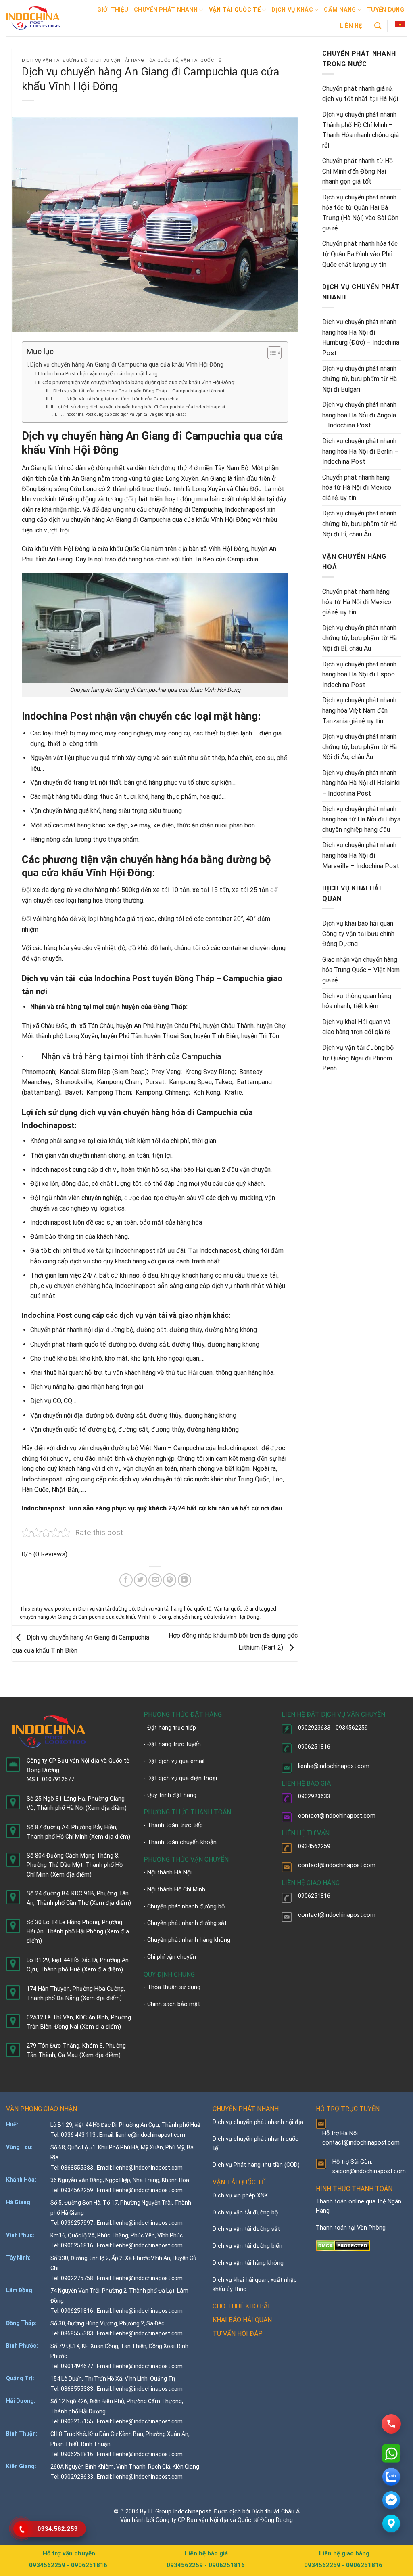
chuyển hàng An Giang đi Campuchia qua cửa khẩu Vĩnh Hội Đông (95, 1617)
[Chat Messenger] (391, 2500)
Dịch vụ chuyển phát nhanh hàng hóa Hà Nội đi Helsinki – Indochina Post (361, 783)
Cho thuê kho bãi (54, 1358)
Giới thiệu (113, 10)
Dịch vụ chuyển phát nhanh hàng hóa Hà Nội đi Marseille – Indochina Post (361, 855)
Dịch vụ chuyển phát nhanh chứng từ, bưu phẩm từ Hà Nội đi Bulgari (360, 379)
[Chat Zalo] (391, 2477)
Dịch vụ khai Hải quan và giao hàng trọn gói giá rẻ (356, 1027)
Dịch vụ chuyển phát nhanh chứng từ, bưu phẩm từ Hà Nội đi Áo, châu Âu (360, 747)
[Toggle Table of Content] (270, 353)
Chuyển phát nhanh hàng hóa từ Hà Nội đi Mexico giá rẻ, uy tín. (357, 488)
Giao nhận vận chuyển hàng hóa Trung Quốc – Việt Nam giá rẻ (361, 970)
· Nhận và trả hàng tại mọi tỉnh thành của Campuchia (116, 399)
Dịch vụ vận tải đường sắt (246, 2229)
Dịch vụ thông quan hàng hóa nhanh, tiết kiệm (357, 1001)
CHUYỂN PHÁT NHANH (246, 2109)
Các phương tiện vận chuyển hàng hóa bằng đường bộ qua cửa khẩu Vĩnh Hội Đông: (139, 382)
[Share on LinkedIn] (185, 1580)
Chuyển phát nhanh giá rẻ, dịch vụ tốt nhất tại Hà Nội (360, 94)
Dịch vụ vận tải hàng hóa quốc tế (134, 60)
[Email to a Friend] (155, 1580)
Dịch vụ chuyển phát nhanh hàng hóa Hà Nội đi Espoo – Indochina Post (361, 674)
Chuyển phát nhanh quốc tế (68, 1344)
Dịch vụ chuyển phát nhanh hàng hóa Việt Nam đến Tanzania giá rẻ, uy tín (359, 710)
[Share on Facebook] (126, 1580)
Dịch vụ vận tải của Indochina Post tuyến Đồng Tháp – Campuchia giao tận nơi (139, 391)
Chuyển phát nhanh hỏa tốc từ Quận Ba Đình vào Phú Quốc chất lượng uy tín (360, 254)
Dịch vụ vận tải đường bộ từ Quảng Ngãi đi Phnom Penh (358, 1058)
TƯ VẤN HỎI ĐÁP (238, 2334)
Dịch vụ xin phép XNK (240, 2196)
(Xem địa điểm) (106, 1808)
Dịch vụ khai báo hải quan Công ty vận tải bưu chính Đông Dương (358, 934)
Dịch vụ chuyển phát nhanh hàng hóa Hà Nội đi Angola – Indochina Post (359, 415)
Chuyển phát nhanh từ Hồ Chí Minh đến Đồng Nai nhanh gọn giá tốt (358, 171)
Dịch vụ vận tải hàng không (248, 2263)
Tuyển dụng (386, 10)
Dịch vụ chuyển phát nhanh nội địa (258, 2122)
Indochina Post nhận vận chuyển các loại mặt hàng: (100, 374)
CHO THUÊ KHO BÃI (241, 2306)
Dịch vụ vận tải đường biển (247, 2246)
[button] (400, 25)
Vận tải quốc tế (235, 10)
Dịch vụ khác (292, 10)
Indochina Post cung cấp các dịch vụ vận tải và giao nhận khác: (126, 414)
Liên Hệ (351, 26)
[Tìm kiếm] (378, 26)
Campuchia (201, 1056)
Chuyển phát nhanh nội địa (67, 1330)
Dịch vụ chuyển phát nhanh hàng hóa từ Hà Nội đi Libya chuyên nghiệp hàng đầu (361, 819)
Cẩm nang (340, 10)
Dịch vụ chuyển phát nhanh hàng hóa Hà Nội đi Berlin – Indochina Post (360, 451)
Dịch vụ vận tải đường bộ (55, 60)
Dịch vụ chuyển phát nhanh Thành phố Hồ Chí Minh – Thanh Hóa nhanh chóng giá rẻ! (361, 130)
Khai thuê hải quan (56, 1373)
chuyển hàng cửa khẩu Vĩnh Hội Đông (216, 1617)
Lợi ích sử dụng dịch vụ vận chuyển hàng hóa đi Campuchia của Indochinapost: (141, 407)
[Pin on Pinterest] (170, 1580)
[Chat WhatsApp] (391, 2453)
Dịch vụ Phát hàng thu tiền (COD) (256, 2165)
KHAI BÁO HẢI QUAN (242, 2320)
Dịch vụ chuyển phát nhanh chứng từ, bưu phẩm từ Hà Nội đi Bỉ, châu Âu (360, 524)
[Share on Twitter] (141, 1580)
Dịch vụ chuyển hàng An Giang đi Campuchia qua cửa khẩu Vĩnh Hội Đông (127, 365)
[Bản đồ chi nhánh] (391, 2524)
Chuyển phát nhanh (166, 10)
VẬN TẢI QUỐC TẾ (239, 2182)
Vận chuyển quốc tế (58, 1429)
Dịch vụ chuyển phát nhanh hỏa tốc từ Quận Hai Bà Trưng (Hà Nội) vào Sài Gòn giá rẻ (360, 213)
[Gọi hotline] (391, 2424)
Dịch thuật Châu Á (276, 2512)
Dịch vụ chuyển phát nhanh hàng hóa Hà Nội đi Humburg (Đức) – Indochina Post (361, 337)
